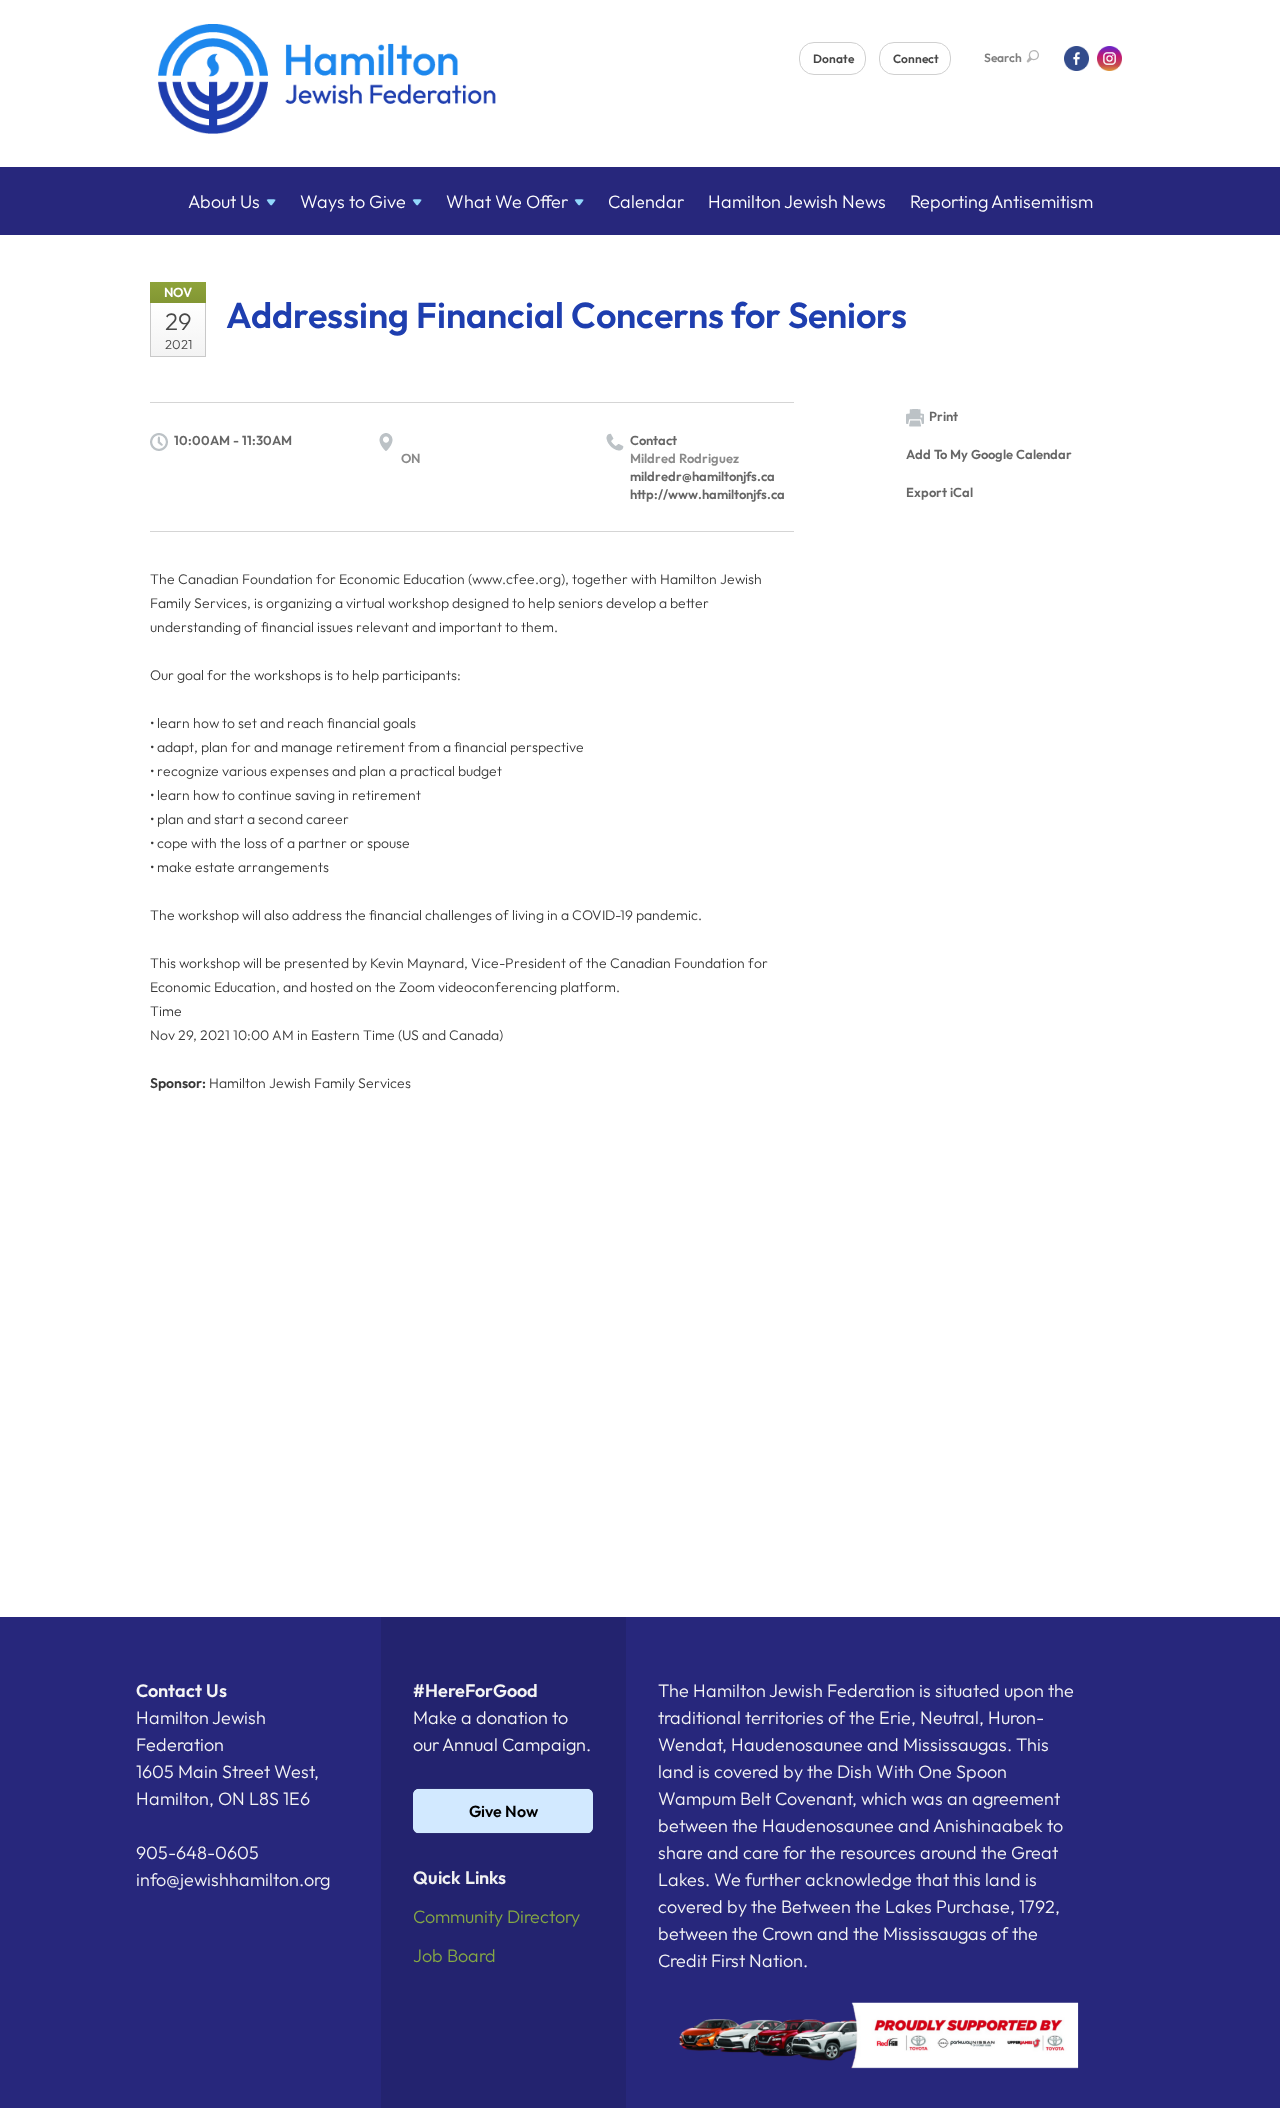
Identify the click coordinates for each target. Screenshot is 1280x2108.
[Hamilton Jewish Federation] (327, 82)
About (224, 201)
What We (507, 201)
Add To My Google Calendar (989, 454)
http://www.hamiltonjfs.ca (707, 494)
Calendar (646, 201)
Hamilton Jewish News (797, 201)
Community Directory (496, 1916)
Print (943, 416)
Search (1003, 57)
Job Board (454, 1955)
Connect (916, 58)
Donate (833, 58)
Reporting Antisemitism (1001, 201)
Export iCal (939, 492)
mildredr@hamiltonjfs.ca (702, 476)
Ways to (353, 201)
